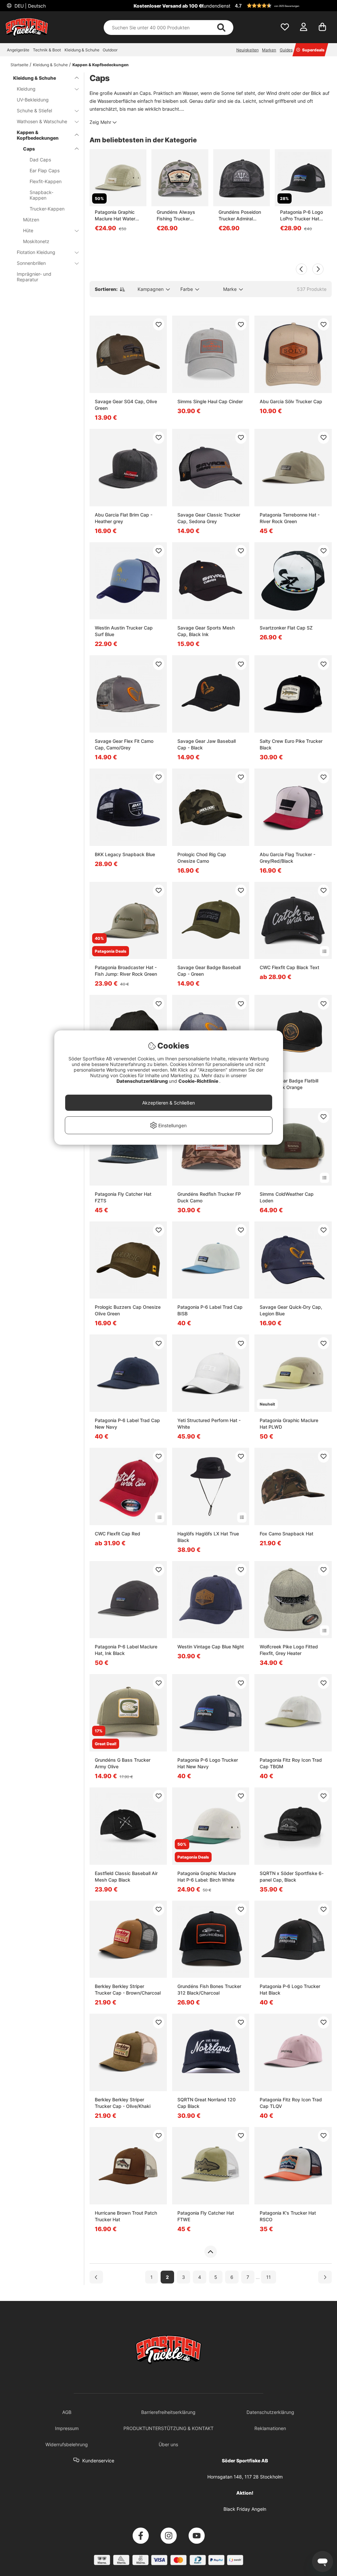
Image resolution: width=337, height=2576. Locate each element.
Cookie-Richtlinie (199, 1081)
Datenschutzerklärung (143, 1081)
